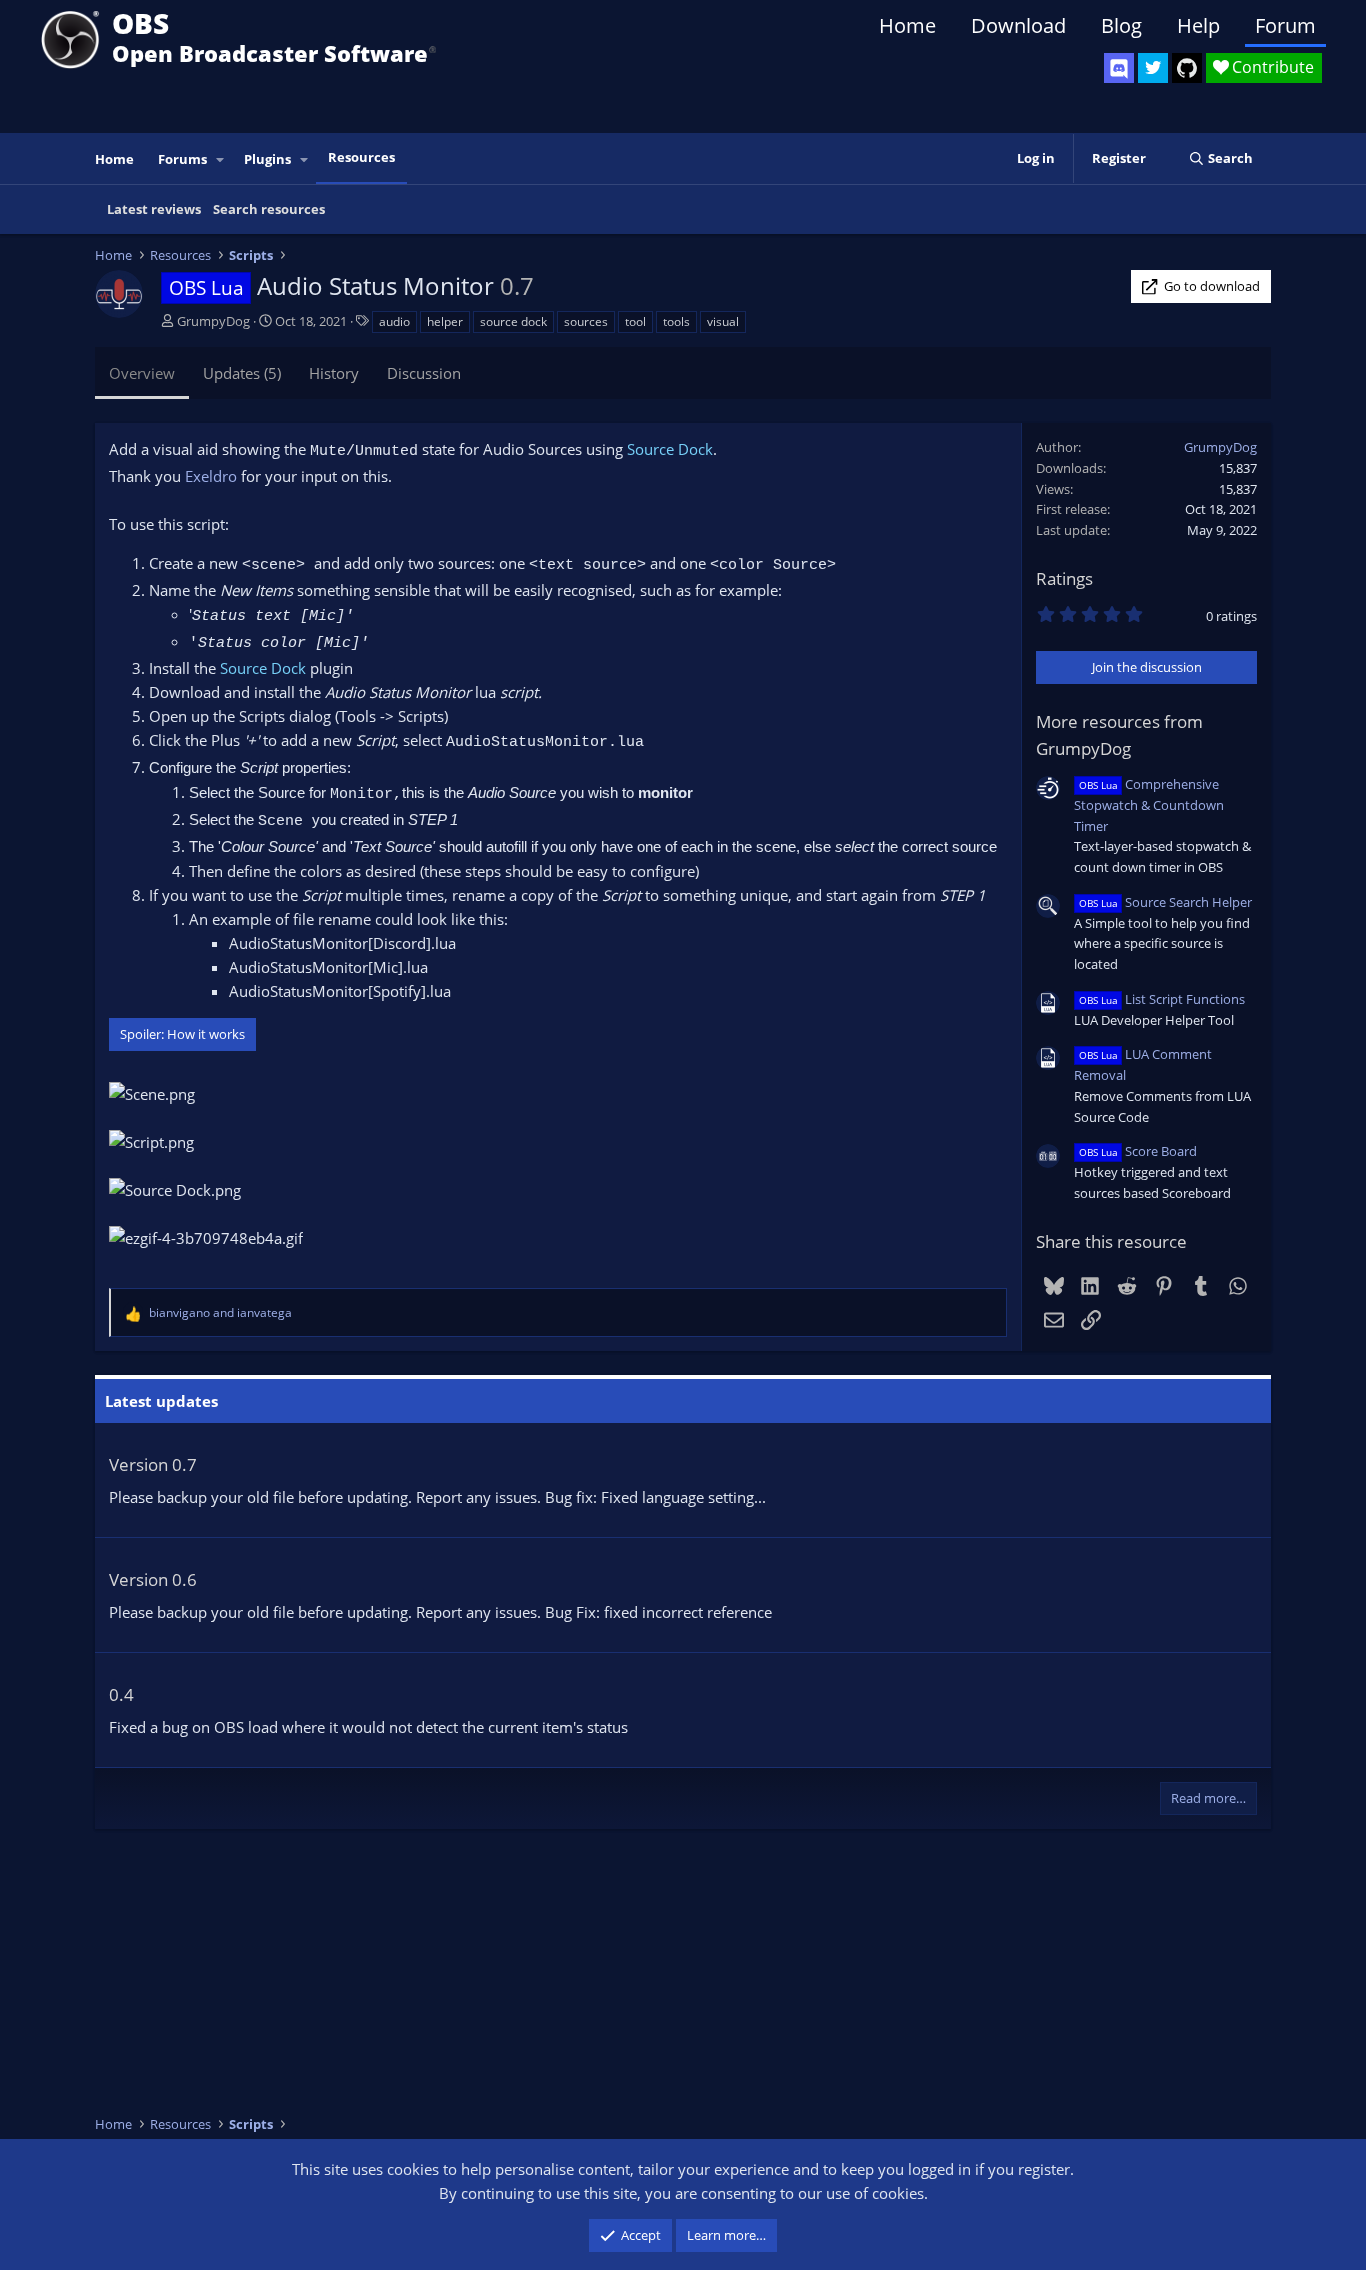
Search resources (269, 209)
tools (676, 321)
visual (723, 321)
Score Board (1138, 1151)
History (334, 373)
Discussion (424, 373)
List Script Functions (1162, 999)
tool (635, 321)
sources (586, 321)
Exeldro (211, 476)
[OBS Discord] (1119, 68)
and (220, 1312)
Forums (182, 159)
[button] (221, 159)
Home (907, 25)
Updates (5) (242, 373)
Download (1018, 25)
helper (445, 321)
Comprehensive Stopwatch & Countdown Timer (1149, 805)
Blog (1121, 25)
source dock (513, 321)
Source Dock (670, 449)
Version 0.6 (153, 1579)
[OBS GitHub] (1187, 68)
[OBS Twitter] (1153, 68)
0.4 (121, 1694)
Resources (361, 157)
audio (394, 321)
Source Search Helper (1165, 902)
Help (1198, 25)
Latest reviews (154, 209)
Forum (1285, 25)
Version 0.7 (153, 1464)
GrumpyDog (213, 321)
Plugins (267, 159)
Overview (142, 373)
